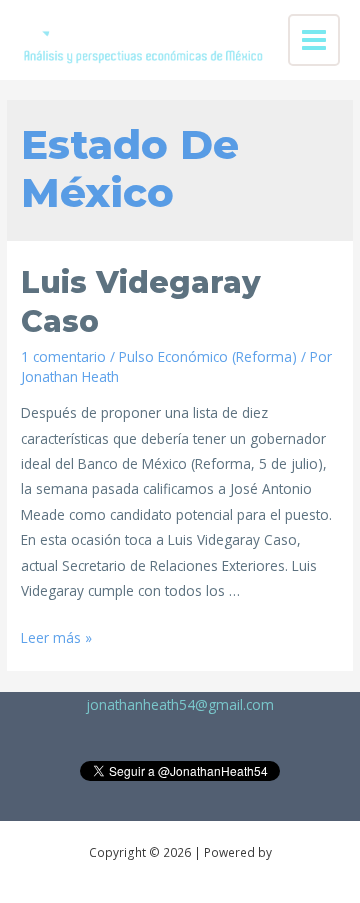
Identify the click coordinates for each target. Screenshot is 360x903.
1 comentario (63, 356)
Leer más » (56, 637)
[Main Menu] (314, 40)
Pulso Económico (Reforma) (208, 356)
